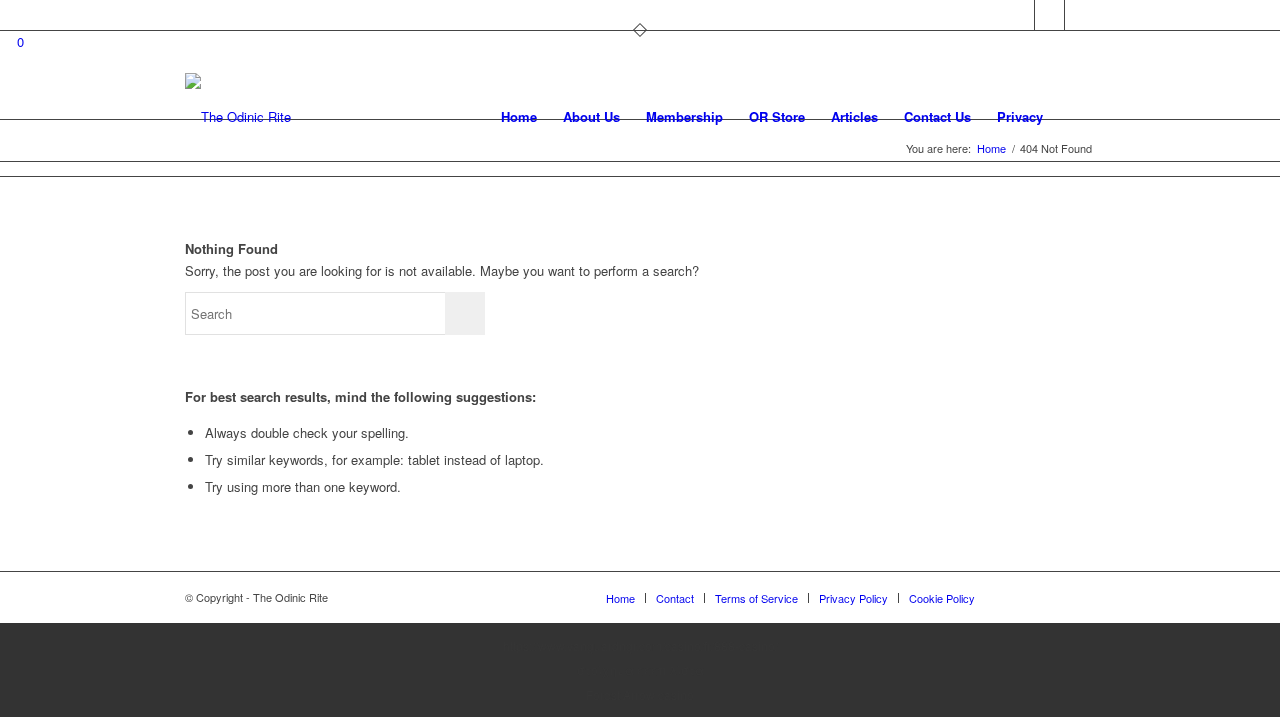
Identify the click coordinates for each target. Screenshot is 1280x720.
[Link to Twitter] (1019, 15)
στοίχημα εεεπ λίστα (640, 669)
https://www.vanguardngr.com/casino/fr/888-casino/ (640, 645)
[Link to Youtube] (1080, 15)
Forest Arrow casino (640, 694)
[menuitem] (519, 117)
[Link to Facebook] (1049, 15)
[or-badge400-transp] (238, 117)
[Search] (1075, 117)
